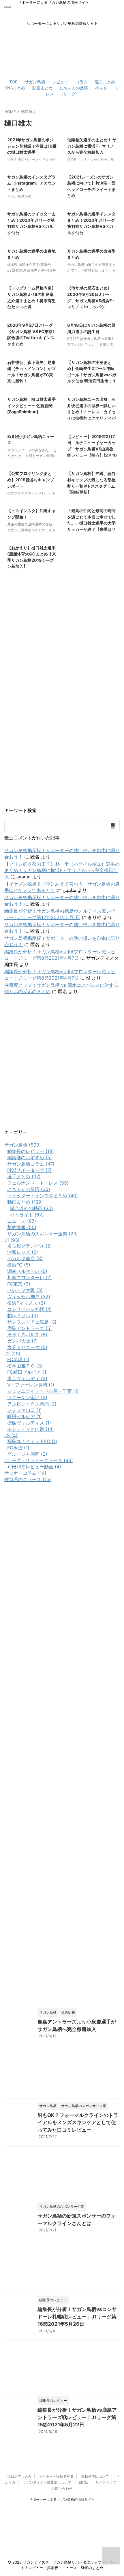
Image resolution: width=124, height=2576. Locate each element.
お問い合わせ (62, 2488)
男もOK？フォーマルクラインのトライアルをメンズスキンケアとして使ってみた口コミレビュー (78, 2123)
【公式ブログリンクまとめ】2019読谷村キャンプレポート (31, 480)
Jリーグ (68, 94)
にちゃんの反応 (74, 88)
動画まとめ (42, 88)
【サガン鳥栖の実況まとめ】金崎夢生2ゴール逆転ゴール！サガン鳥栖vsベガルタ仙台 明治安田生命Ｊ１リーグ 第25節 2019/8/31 (92, 375)
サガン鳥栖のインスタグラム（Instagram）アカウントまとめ (32, 183)
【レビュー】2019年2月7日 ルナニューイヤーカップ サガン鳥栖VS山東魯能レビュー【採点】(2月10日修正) (92, 449)
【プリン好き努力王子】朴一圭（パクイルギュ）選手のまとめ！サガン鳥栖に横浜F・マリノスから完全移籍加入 (62, 870)
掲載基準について (95, 2476)
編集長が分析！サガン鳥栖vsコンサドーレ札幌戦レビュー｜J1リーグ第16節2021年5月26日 (77, 2317)
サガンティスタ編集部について (47, 2482)
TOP (13, 82)
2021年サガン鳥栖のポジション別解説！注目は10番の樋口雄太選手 (32, 146)
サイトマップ (106, 2482)
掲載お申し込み (19, 2476)
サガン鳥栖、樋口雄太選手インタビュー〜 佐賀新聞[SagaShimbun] (31, 405)
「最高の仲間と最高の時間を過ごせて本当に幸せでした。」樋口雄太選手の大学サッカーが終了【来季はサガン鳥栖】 (91, 523)
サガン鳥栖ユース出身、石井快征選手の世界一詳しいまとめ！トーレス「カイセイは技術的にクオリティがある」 (91, 412)
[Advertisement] (62, 1064)
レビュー (60, 82)
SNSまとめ (15, 88)
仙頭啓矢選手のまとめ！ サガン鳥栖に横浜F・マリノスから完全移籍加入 (92, 146)
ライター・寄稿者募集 (56, 2476)
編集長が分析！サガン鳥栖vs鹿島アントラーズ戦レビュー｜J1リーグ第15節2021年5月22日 (77, 2417)
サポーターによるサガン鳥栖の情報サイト (62, 2499)
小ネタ (101, 88)
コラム (82, 82)
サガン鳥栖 (35, 82)
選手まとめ (105, 82)
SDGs (83, 2482)
